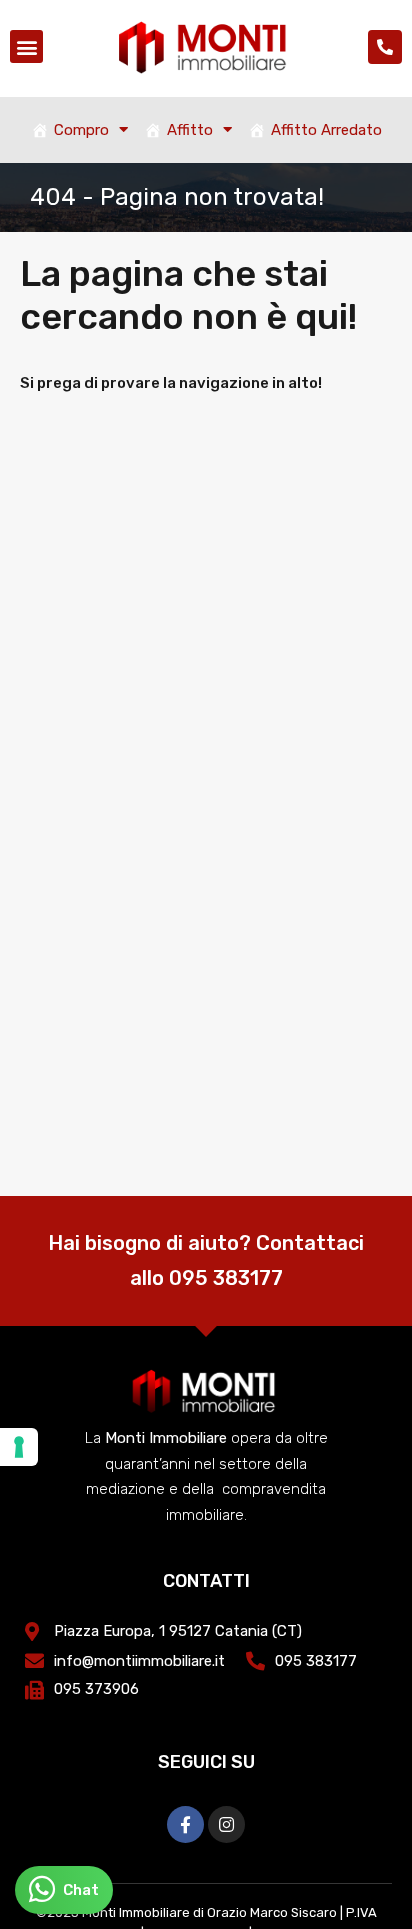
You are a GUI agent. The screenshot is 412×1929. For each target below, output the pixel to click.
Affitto (190, 130)
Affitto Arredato (326, 130)
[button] (26, 46)
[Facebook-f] (185, 1824)
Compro (81, 130)
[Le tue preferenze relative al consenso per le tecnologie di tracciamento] (19, 1447)
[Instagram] (226, 1824)
